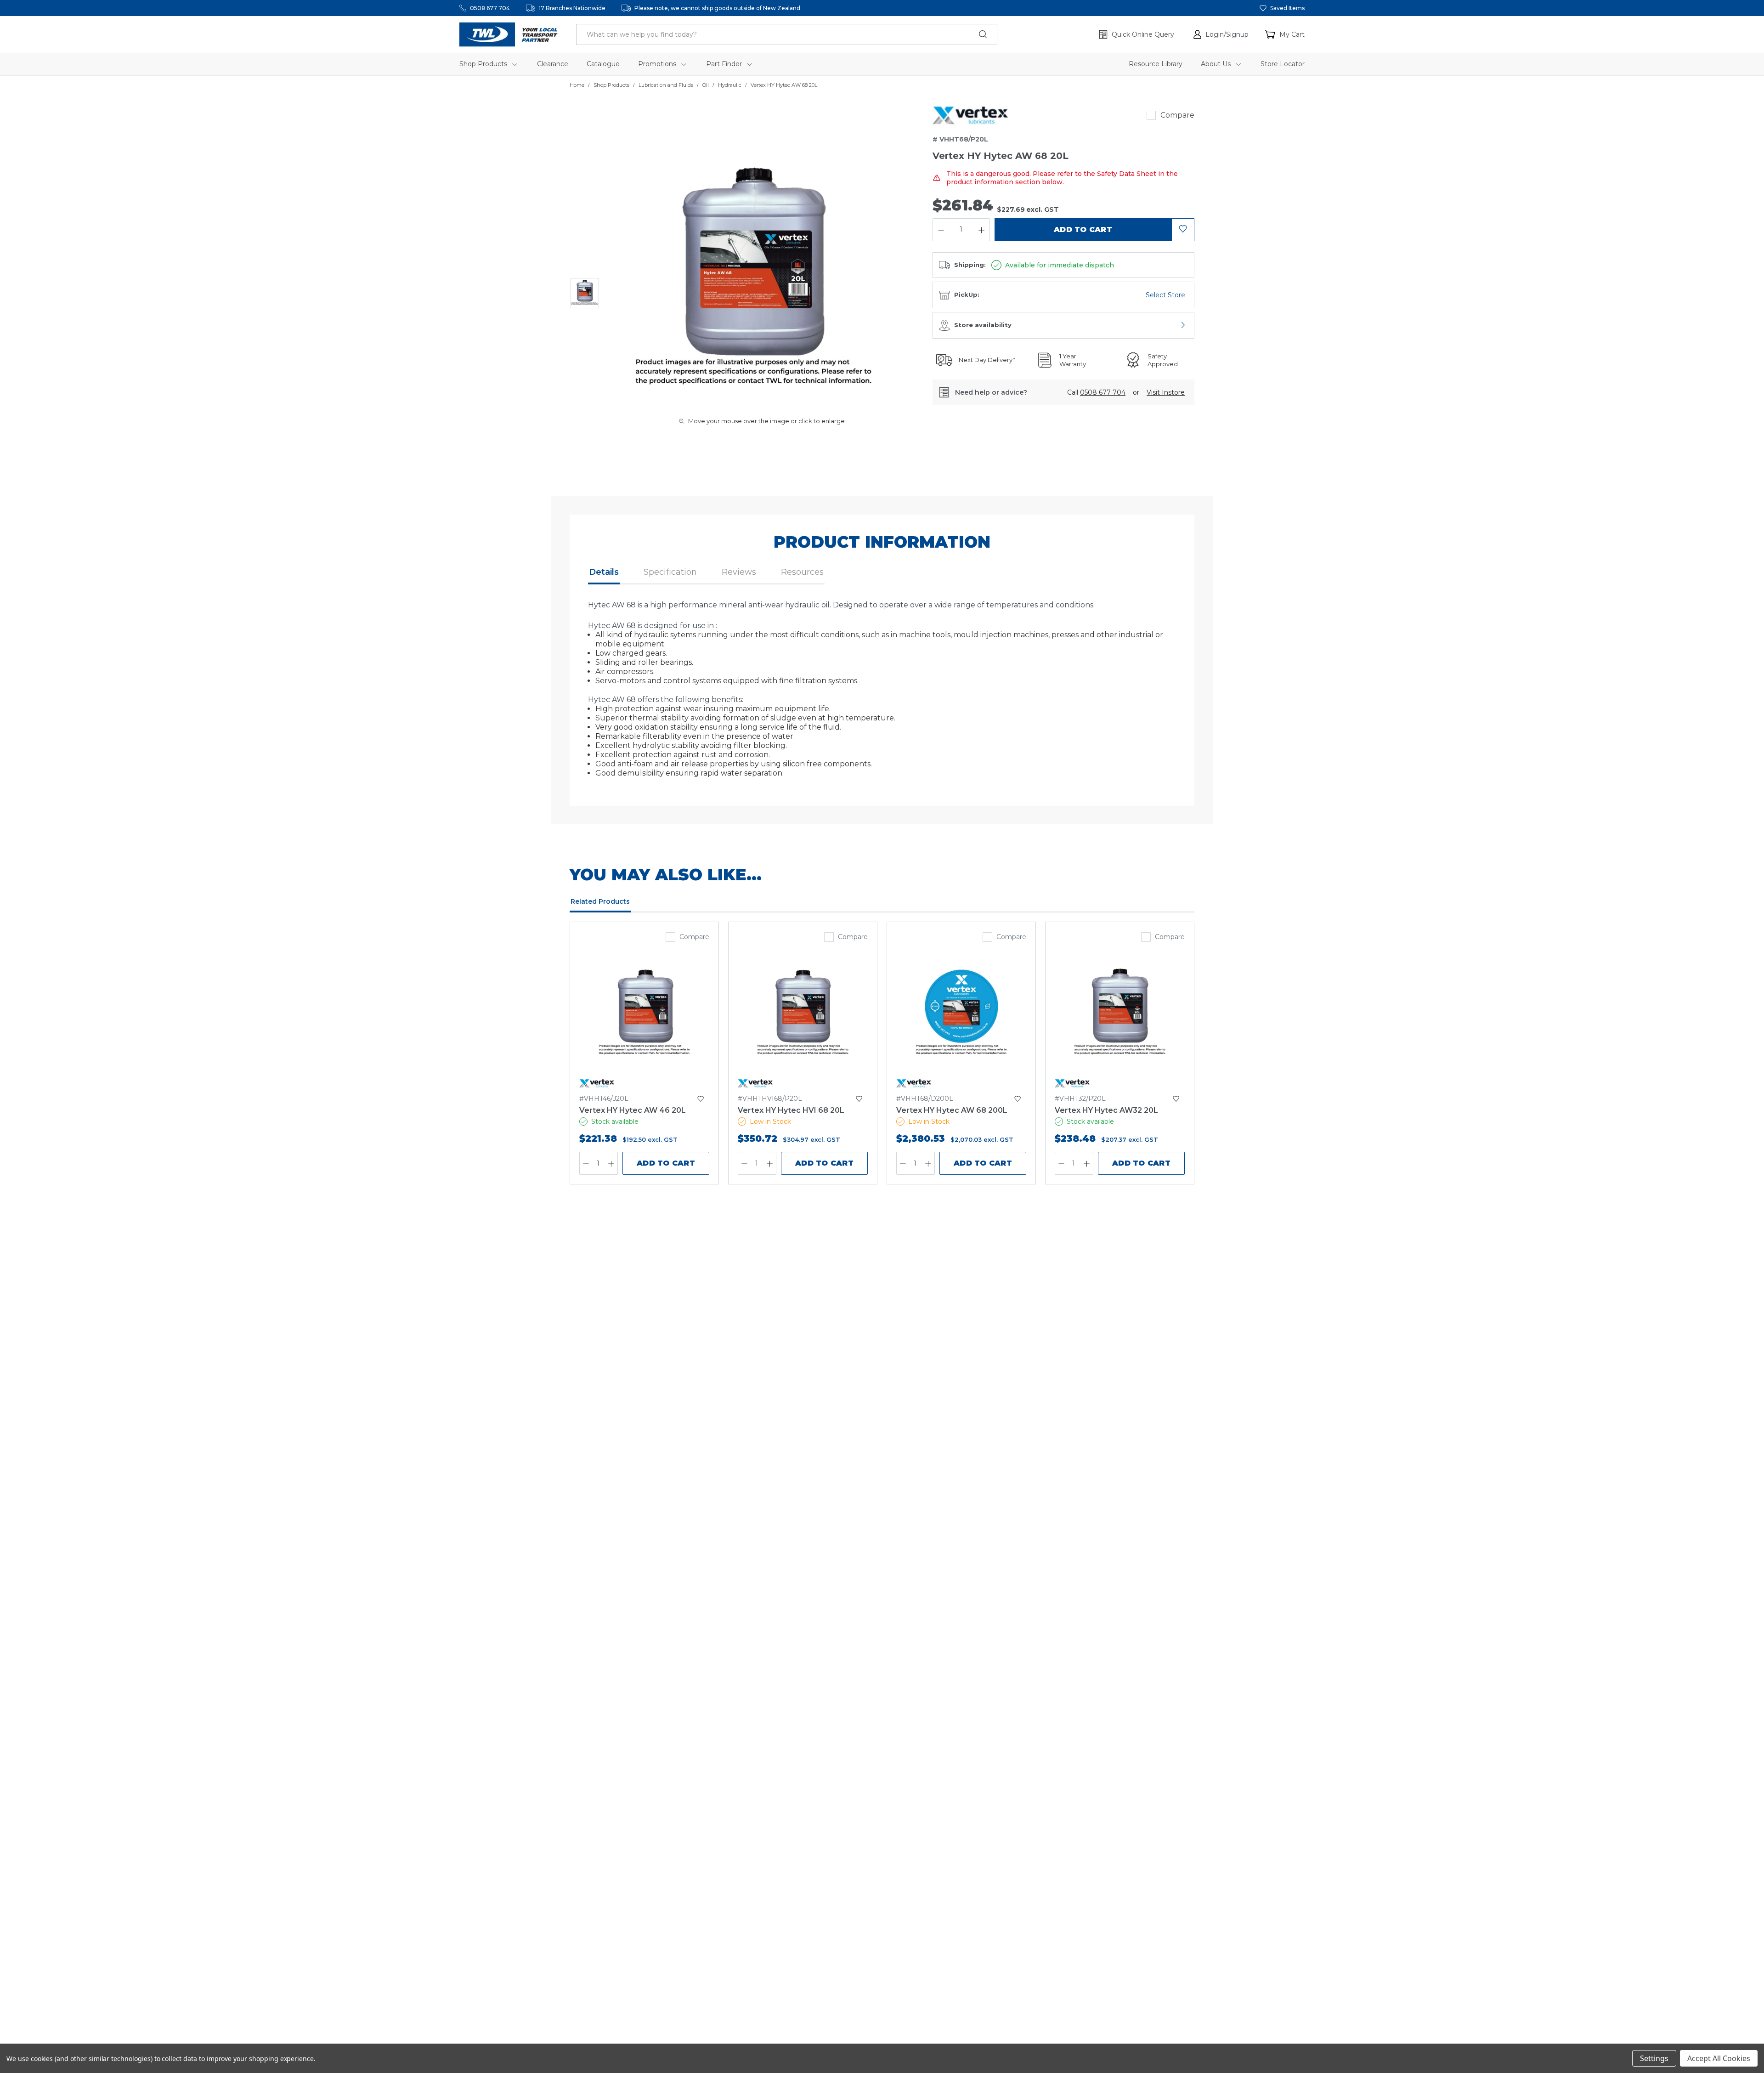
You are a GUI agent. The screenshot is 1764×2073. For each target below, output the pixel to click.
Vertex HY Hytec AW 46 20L (633, 1110)
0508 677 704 (490, 8)
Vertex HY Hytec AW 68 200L (952, 1110)
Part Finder (725, 64)
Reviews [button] (739, 572)
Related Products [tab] (600, 901)
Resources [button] (802, 572)
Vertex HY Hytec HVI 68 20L (791, 1110)
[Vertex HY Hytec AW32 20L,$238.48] (1120, 1015)
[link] (970, 115)
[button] (1221, 34)
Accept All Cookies (1719, 2058)
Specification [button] (670, 572)
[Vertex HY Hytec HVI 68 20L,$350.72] (803, 1015)
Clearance (553, 64)
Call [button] (1096, 392)
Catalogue (603, 64)
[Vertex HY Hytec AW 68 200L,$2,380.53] (961, 1015)
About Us (1217, 64)
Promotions (658, 64)
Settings (1654, 2058)
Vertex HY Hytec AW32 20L (1106, 1110)
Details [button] (604, 572)
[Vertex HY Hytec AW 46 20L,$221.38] (644, 1015)
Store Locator (1283, 64)
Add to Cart (666, 1163)
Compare (1177, 115)
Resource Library (1156, 64)
